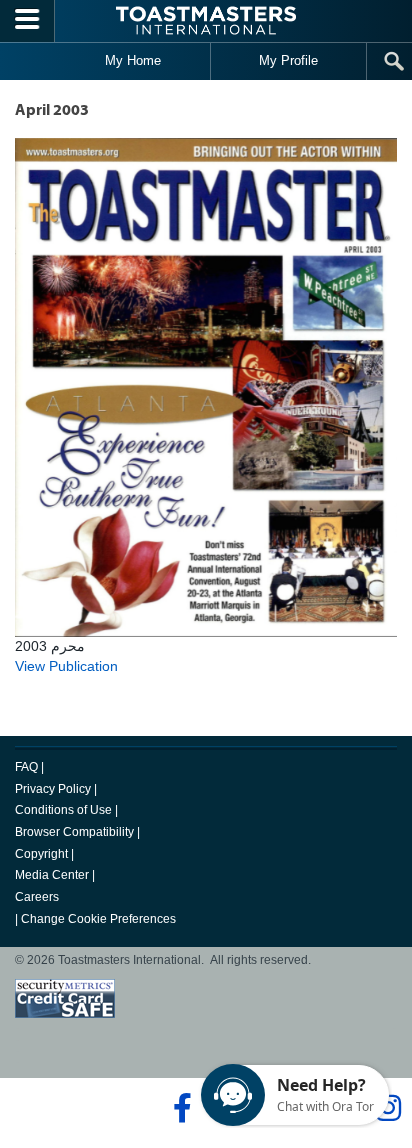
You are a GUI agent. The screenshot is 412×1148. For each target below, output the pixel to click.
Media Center (52, 875)
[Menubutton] (27, 21)
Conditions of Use (63, 810)
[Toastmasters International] (206, 20)
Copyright (41, 854)
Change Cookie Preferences (98, 919)
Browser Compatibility (74, 832)
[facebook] (179, 1108)
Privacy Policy (53, 789)
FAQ (26, 767)
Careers (37, 897)
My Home (133, 60)
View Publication (66, 666)
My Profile (288, 60)
